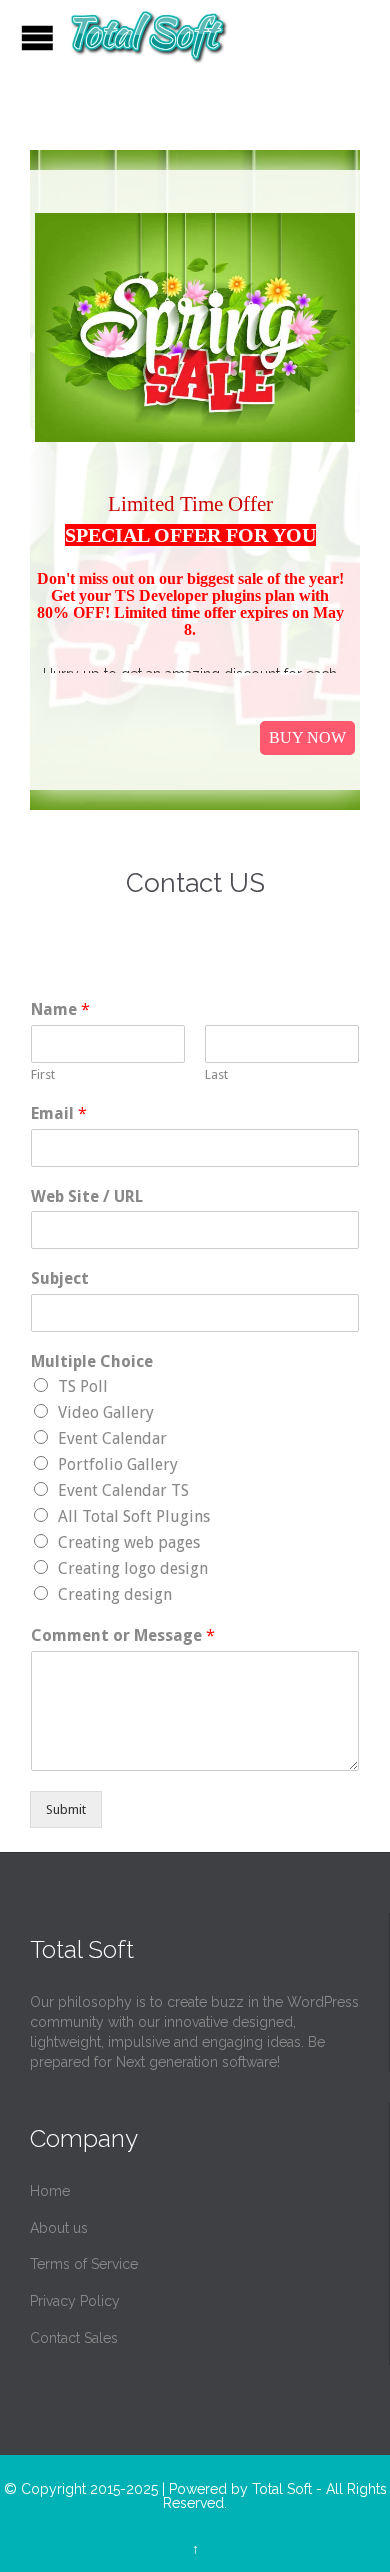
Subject (60, 1278)
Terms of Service (84, 2264)
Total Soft (282, 2489)
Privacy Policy (75, 2301)
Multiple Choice (92, 1361)
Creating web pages (129, 1542)
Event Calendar (112, 1438)
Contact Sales (74, 2338)
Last (216, 1074)
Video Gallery (106, 1412)
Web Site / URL (87, 1196)
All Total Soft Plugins (134, 1516)
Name (60, 1009)
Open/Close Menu (37, 37)
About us (59, 2228)
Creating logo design (133, 1568)
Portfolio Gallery (118, 1464)
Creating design (115, 1594)
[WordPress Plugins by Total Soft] (149, 37)
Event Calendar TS (123, 1490)
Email (59, 1113)
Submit (66, 1809)
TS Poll (83, 1386)
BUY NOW (307, 737)
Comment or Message (123, 1635)
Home (50, 2191)
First (43, 1074)
